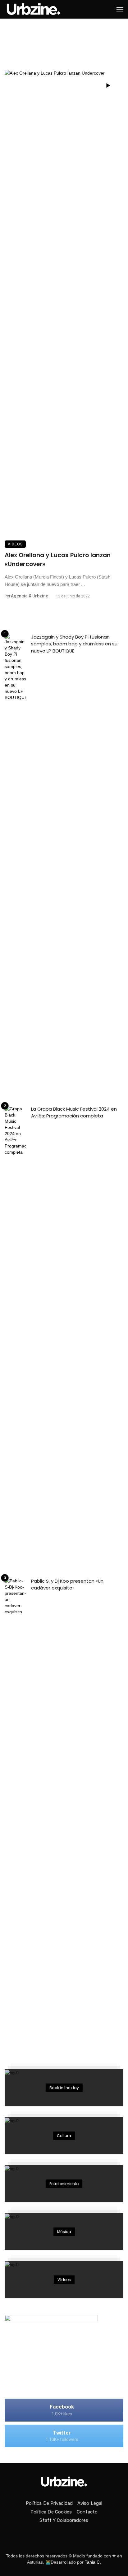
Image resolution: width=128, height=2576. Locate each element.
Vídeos (15, 544)
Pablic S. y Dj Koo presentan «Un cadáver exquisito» (67, 1585)
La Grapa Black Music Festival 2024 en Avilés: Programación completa (74, 1112)
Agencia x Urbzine (30, 596)
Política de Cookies (51, 2512)
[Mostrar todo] (64, 2088)
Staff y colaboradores (64, 2520)
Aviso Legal (90, 2503)
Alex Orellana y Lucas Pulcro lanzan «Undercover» (58, 560)
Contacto (87, 2512)
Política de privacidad (49, 2503)
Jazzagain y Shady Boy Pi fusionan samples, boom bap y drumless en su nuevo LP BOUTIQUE (74, 644)
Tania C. (93, 2562)
